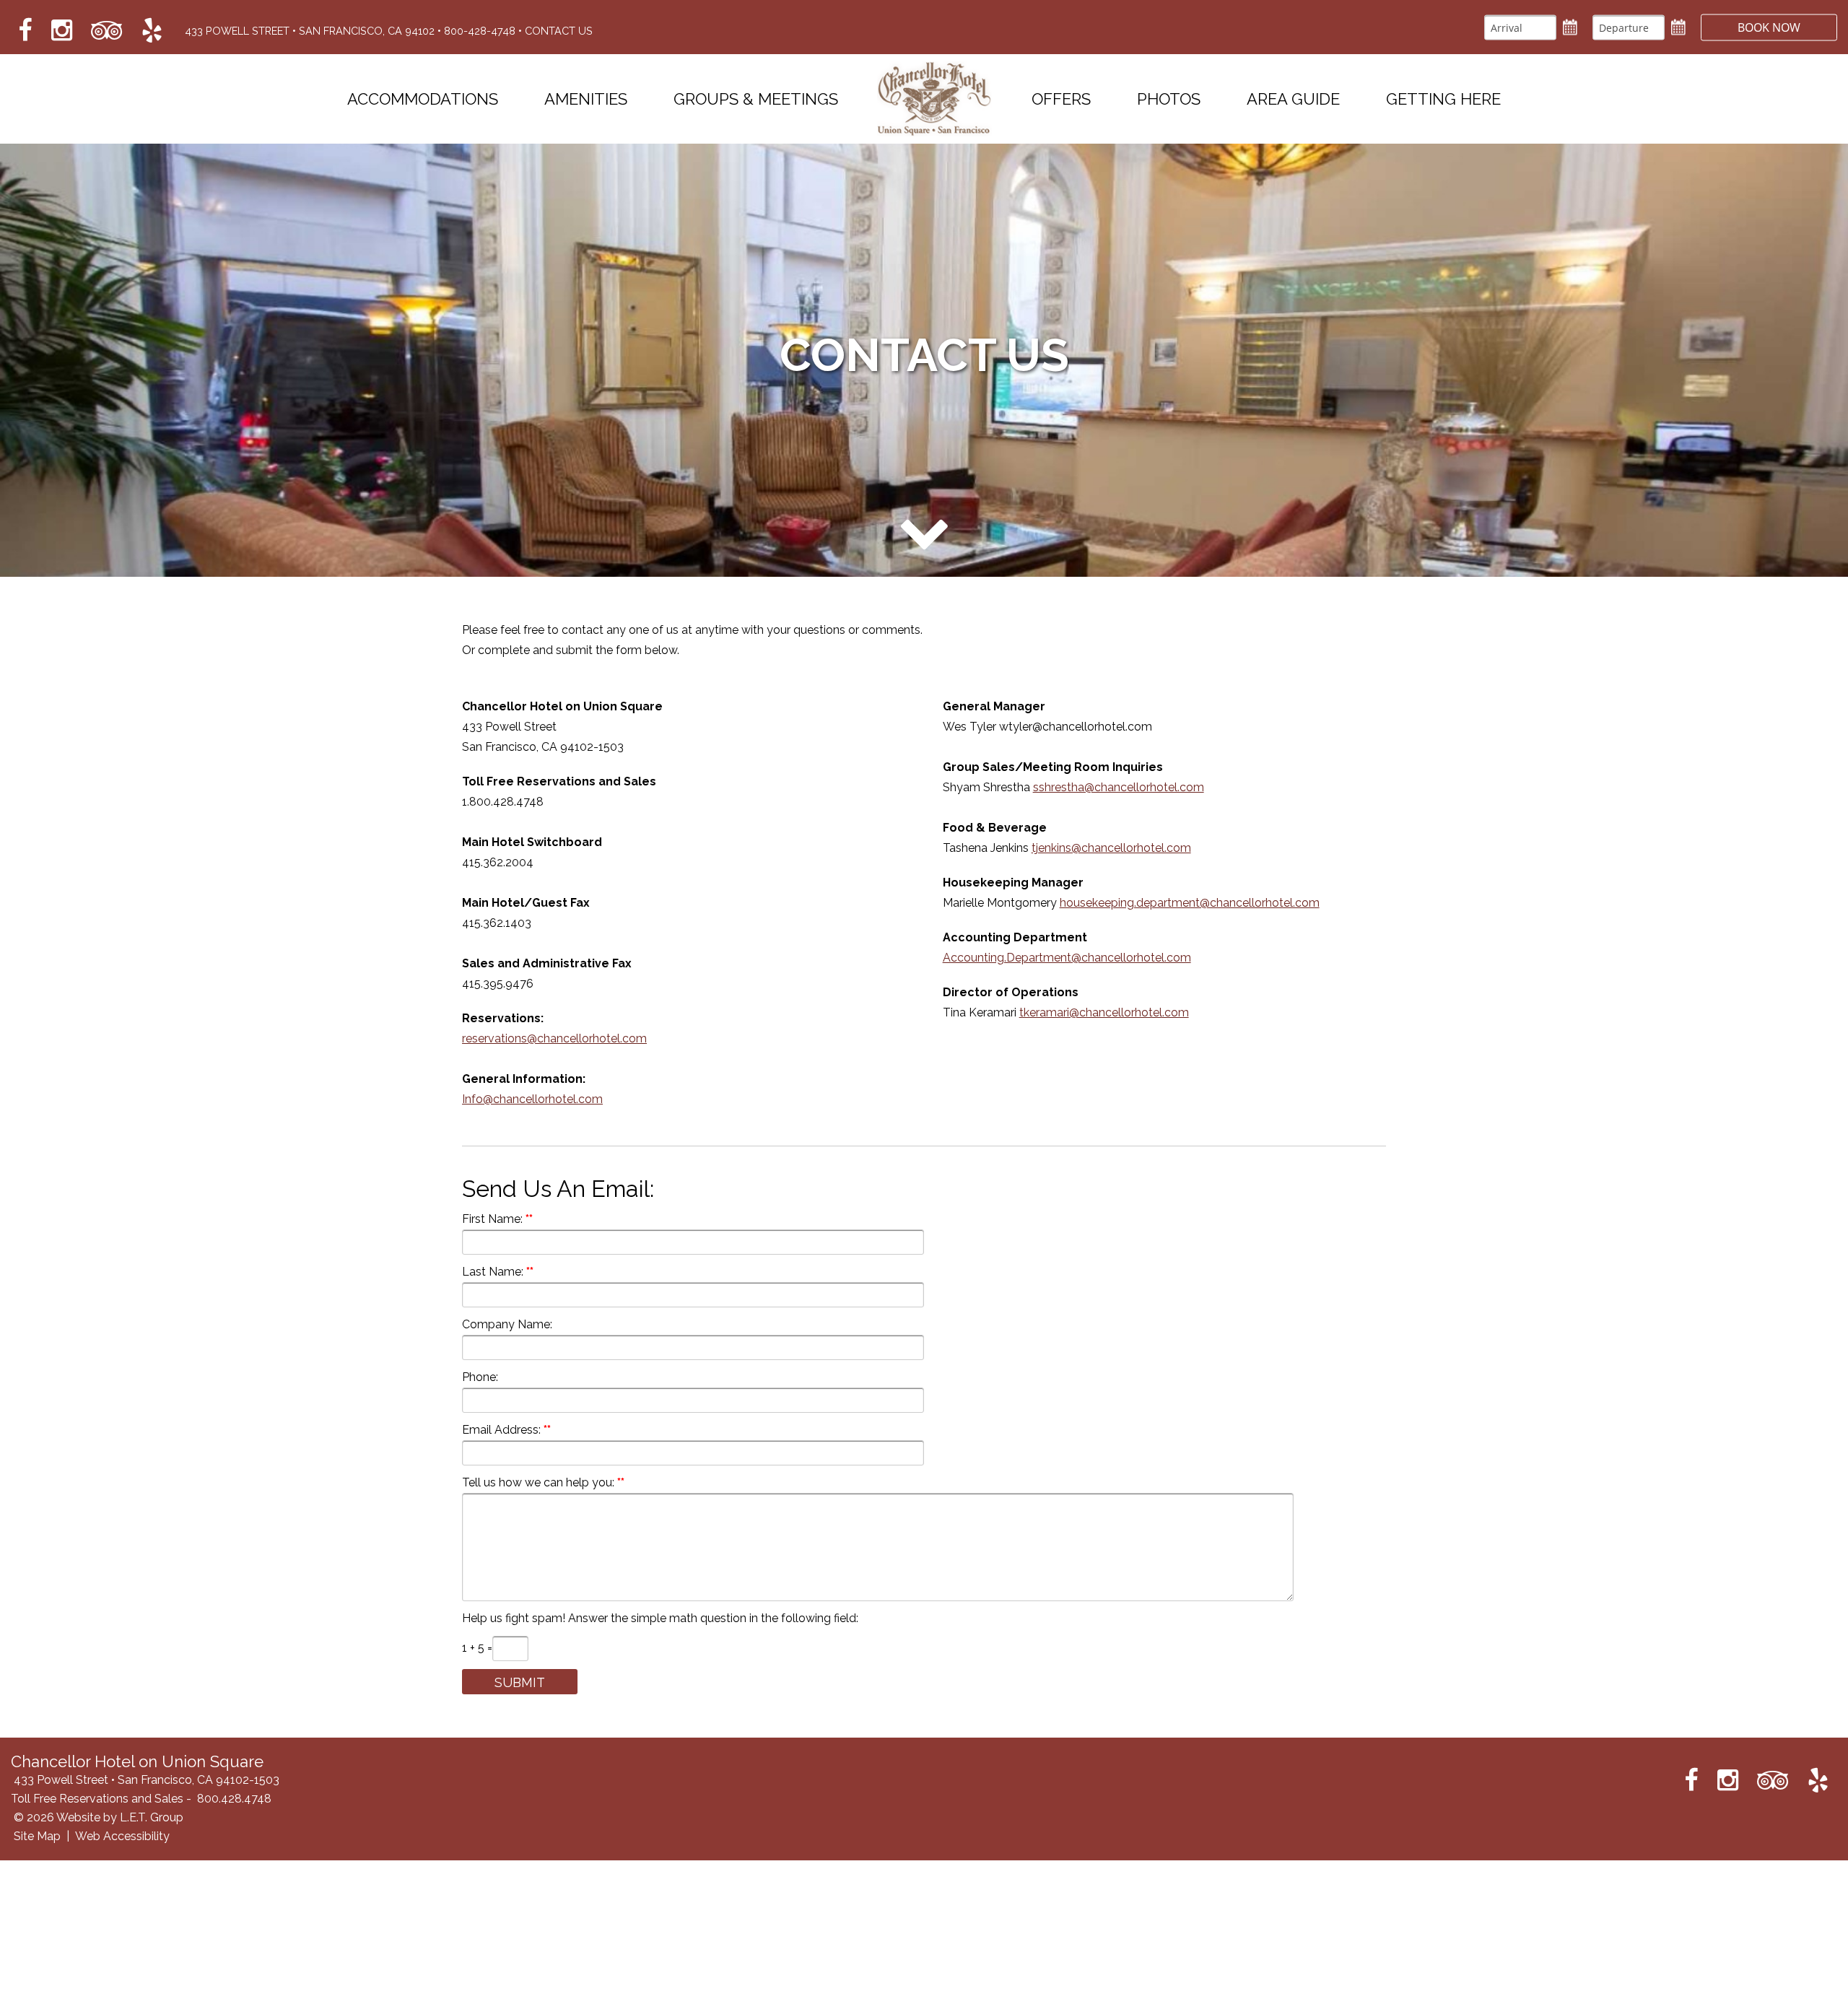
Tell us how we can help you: (538, 1482)
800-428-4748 (480, 31)
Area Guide (1293, 99)
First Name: (492, 1219)
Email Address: (501, 1430)
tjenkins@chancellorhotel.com (1111, 848)
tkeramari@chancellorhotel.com (1104, 1012)
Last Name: (493, 1272)
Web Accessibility (122, 1836)
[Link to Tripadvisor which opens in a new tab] (107, 31)
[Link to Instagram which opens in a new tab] (62, 31)
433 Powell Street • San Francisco (310, 31)
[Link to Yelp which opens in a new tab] (152, 31)
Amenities (586, 99)
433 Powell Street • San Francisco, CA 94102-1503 (147, 1780)
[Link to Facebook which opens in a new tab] (25, 31)
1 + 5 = (477, 1648)
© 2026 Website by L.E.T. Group (99, 1817)
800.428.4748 (234, 1799)
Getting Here (1443, 99)
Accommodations (423, 99)
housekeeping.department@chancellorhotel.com (1190, 903)
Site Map (37, 1836)
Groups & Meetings (756, 99)
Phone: (480, 1377)
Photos (1169, 99)
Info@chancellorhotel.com (532, 1099)
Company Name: (507, 1324)
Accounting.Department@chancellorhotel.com (1067, 958)
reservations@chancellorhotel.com (554, 1038)
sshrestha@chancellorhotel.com (1119, 787)
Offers (1061, 99)
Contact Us (559, 31)
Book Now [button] (1769, 27)
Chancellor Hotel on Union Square (935, 99)
